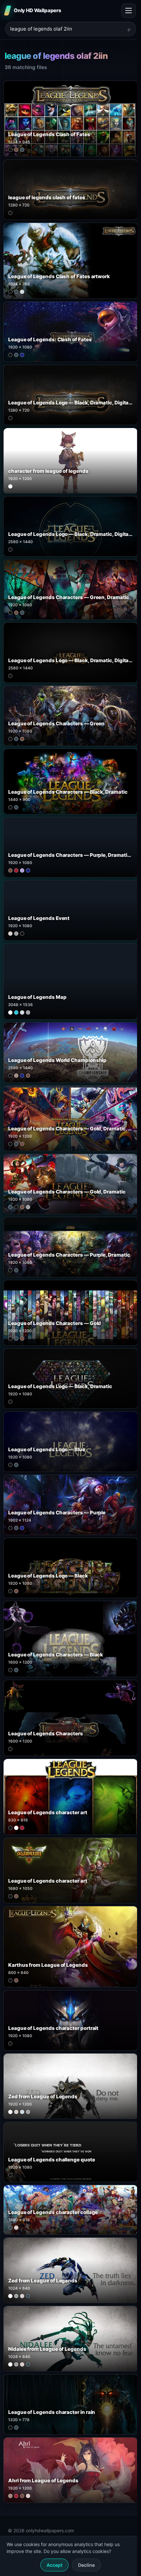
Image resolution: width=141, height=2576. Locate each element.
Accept (54, 2565)
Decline (86, 2565)
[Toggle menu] (129, 11)
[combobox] (67, 29)
